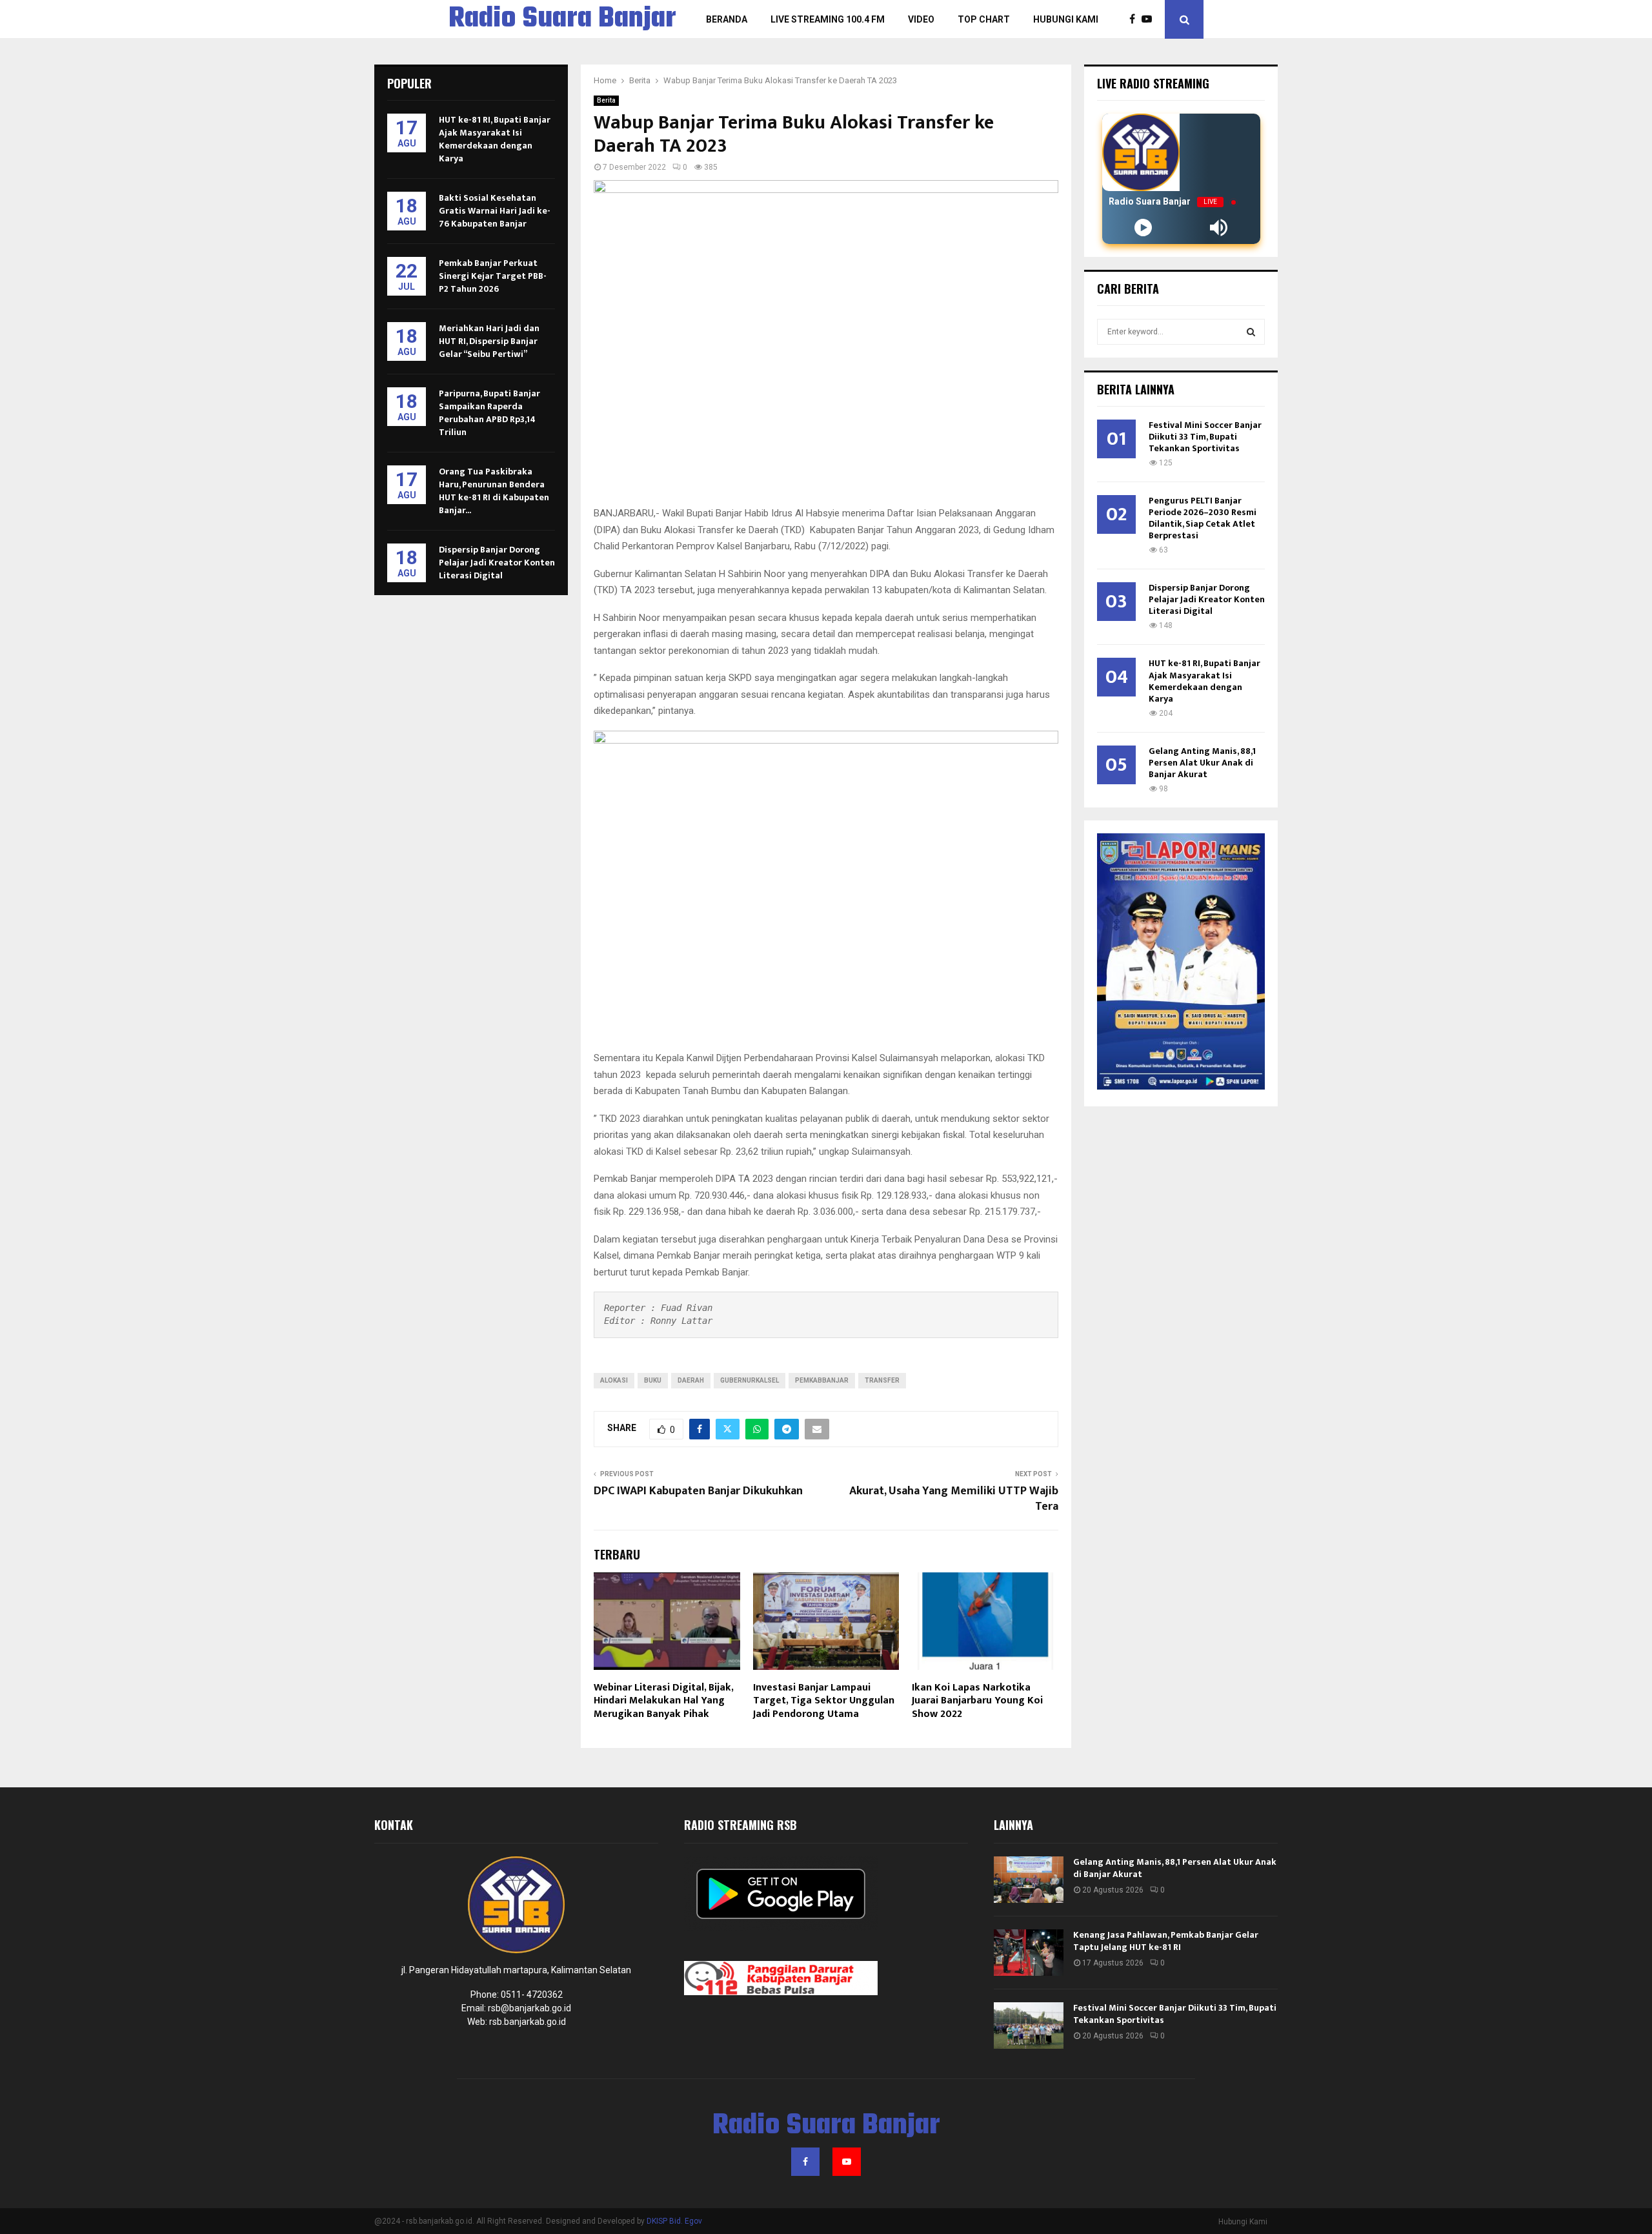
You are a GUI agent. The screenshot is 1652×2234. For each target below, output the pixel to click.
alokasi (614, 1380)
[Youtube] (1150, 19)
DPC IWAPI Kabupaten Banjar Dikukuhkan (698, 1491)
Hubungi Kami (1066, 19)
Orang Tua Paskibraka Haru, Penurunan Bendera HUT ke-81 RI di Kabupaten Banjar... (494, 491)
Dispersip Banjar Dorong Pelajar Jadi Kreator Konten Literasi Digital (497, 563)
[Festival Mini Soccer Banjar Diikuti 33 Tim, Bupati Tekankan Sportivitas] (1029, 2026)
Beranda (727, 19)
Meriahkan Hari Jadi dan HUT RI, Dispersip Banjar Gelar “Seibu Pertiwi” (489, 341)
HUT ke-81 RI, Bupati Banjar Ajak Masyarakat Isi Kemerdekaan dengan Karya (495, 139)
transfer (882, 1380)
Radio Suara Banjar (562, 19)
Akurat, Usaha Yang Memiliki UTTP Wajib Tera (954, 1499)
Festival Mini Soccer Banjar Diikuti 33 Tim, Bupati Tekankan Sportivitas (1205, 437)
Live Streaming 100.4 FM (828, 19)
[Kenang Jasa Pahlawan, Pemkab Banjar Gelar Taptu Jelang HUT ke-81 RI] (1029, 1953)
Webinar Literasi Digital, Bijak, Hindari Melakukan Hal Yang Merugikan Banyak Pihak (663, 1701)
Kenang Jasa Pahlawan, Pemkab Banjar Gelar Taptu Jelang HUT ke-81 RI (1166, 1941)
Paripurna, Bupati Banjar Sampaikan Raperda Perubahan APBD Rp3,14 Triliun (489, 413)
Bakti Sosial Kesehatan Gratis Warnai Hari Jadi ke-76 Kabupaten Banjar (495, 211)
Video (921, 19)
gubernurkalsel (750, 1380)
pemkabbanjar (822, 1380)
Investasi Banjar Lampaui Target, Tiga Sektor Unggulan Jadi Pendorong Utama (824, 1701)
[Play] (1143, 228)
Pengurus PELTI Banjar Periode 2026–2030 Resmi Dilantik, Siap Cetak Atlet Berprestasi (1203, 518)
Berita (606, 100)
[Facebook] (1135, 19)
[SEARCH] (1251, 332)
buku (653, 1380)
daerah (691, 1380)
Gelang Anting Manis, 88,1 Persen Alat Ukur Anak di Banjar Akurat (1202, 763)
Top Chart (984, 19)
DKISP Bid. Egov (674, 2221)
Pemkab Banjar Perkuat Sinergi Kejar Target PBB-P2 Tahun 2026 (493, 276)
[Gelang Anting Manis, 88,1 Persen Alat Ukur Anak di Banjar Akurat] (1029, 1880)
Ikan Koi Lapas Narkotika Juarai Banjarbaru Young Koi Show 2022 (977, 1701)
